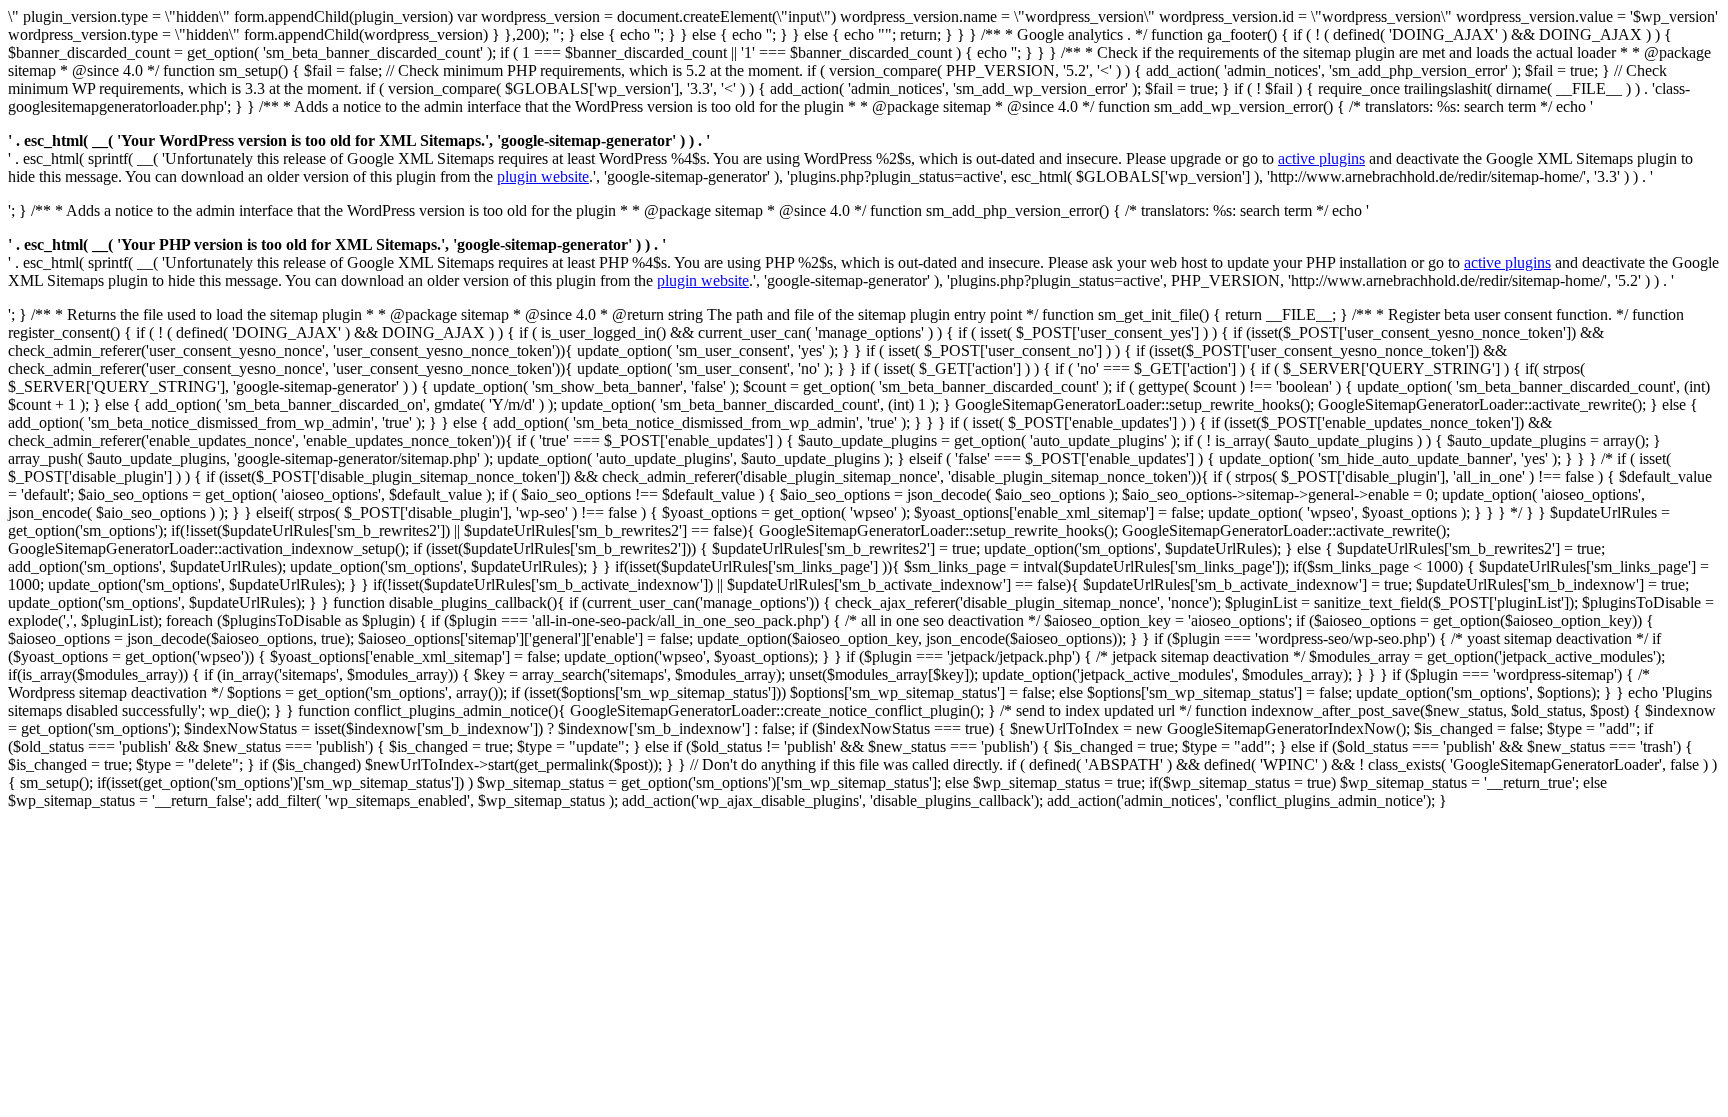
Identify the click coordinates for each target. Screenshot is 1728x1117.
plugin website (543, 176)
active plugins (1321, 158)
